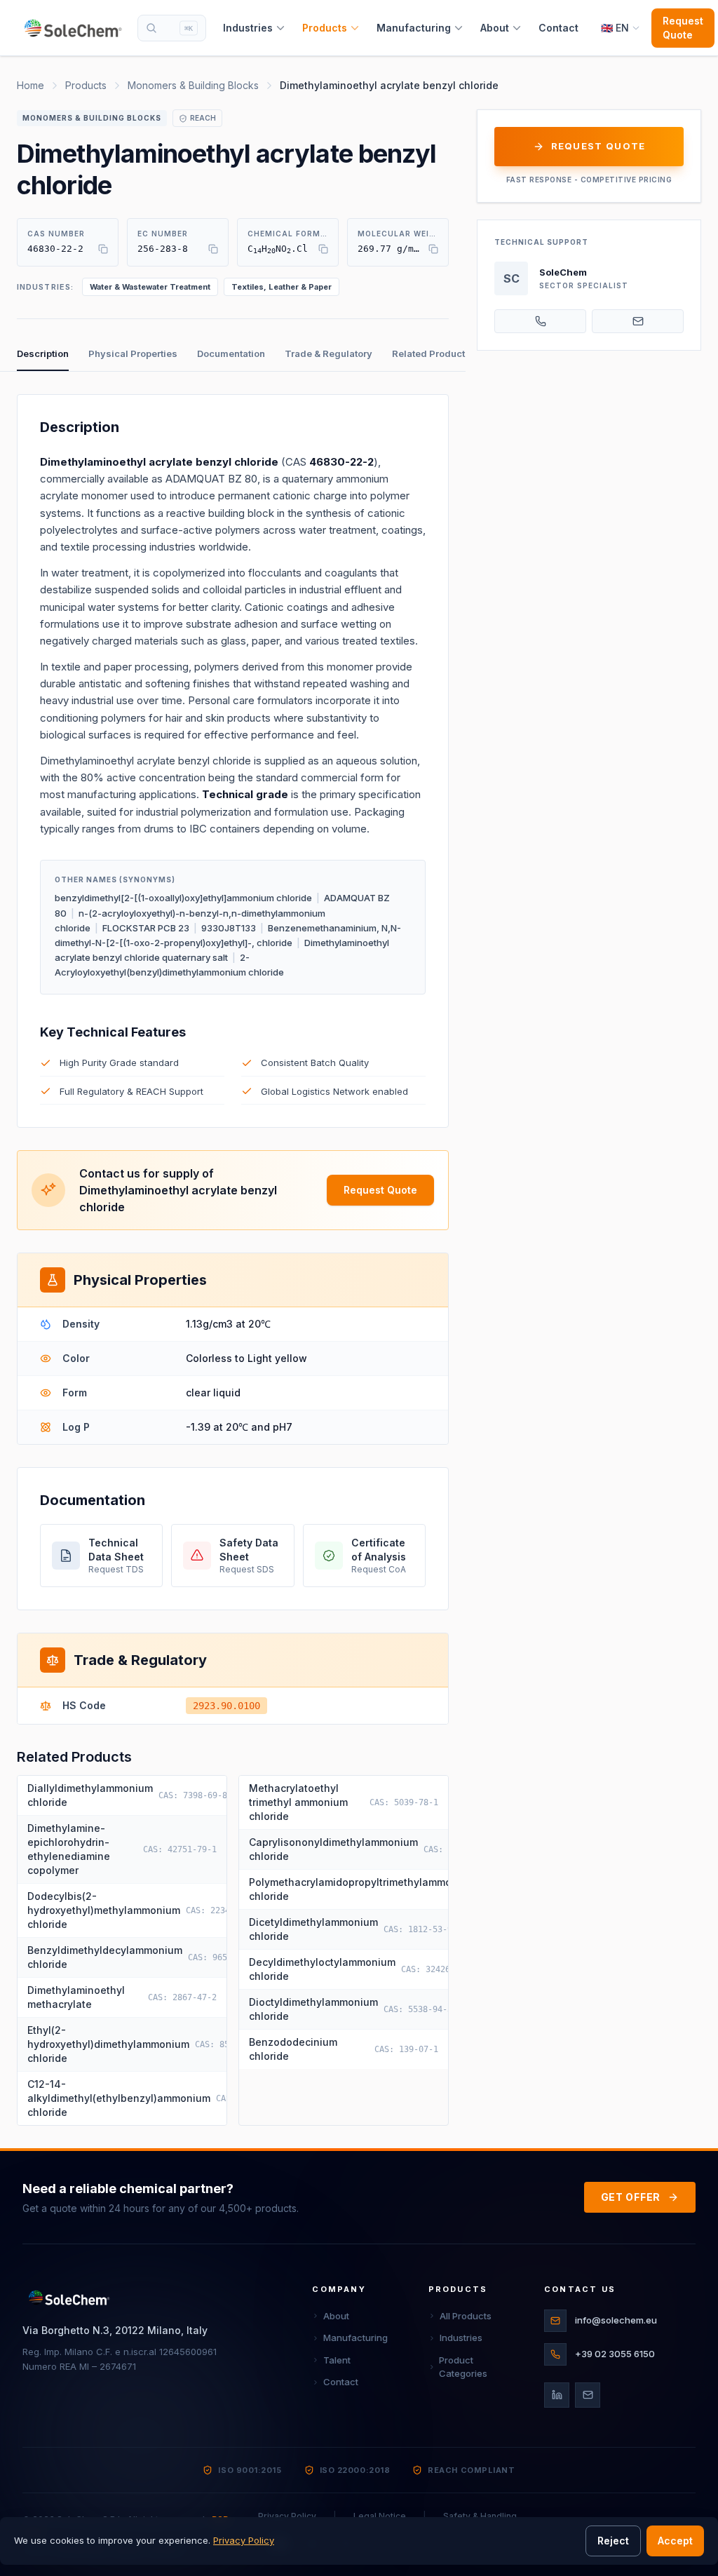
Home (31, 85)
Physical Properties (133, 353)
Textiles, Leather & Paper (282, 287)
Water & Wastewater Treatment (150, 287)
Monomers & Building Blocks (193, 85)
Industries (248, 28)
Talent (337, 2360)
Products (325, 28)
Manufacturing (414, 28)
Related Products (431, 353)
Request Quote (683, 28)
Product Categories (463, 2367)
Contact (558, 28)
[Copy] (103, 249)
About (495, 28)
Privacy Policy (244, 2540)
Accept (675, 2541)
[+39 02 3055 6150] (540, 321)
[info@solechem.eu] (638, 321)
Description (43, 353)
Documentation (231, 353)
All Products (466, 2316)
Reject (613, 2541)
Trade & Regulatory (328, 353)
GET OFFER (631, 2197)
